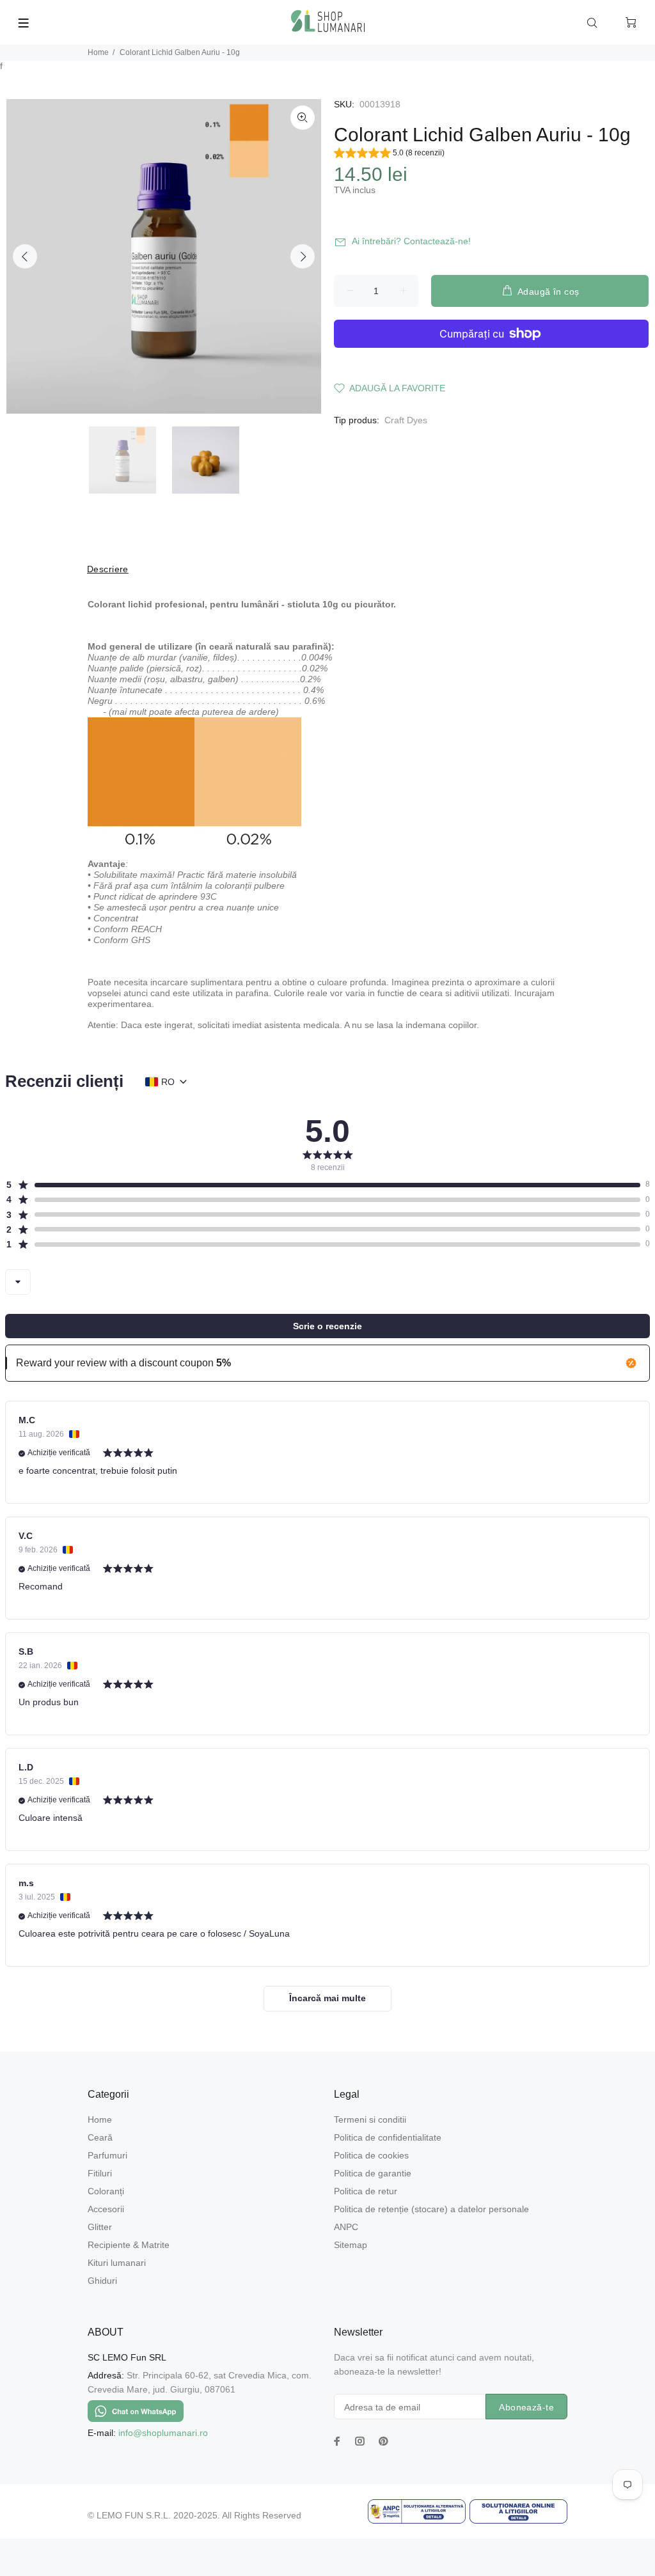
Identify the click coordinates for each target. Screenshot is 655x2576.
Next (303, 256)
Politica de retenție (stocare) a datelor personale (431, 2209)
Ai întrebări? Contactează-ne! (411, 241)
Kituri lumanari (117, 2263)
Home (98, 52)
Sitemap (351, 2245)
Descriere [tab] (108, 569)
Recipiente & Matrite (129, 2245)
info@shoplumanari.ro (163, 2433)
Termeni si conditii (370, 2119)
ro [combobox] (168, 1082)
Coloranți (106, 2191)
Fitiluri (100, 2173)
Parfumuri (107, 2155)
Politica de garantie (373, 2173)
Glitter (100, 2227)
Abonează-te (526, 2407)
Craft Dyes (406, 420)
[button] (389, 155)
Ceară (100, 2137)
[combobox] (18, 1282)
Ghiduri (102, 2281)
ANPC (346, 2227)
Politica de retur (366, 2191)
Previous (25, 256)
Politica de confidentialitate (388, 2137)
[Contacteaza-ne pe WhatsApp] (136, 2410)
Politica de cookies (371, 2155)
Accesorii (106, 2209)
